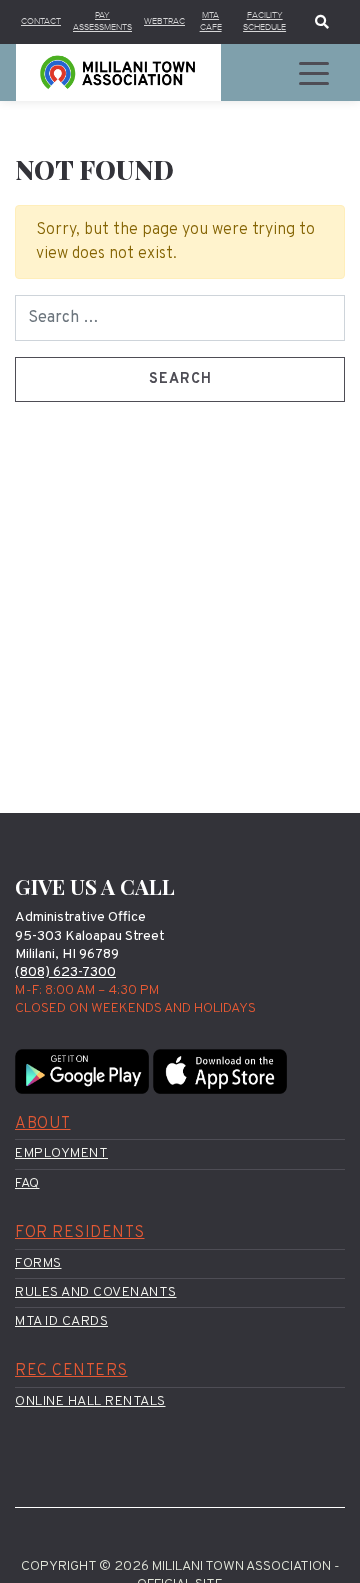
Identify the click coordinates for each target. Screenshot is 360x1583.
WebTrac (164, 21)
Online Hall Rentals (90, 1401)
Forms (38, 1263)
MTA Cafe (211, 21)
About (43, 1124)
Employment (61, 1153)
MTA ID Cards (61, 1321)
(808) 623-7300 (65, 972)
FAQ (27, 1183)
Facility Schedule (264, 21)
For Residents (80, 1233)
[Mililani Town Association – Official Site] (118, 72)
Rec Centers (71, 1371)
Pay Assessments (102, 21)
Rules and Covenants (96, 1292)
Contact (41, 21)
